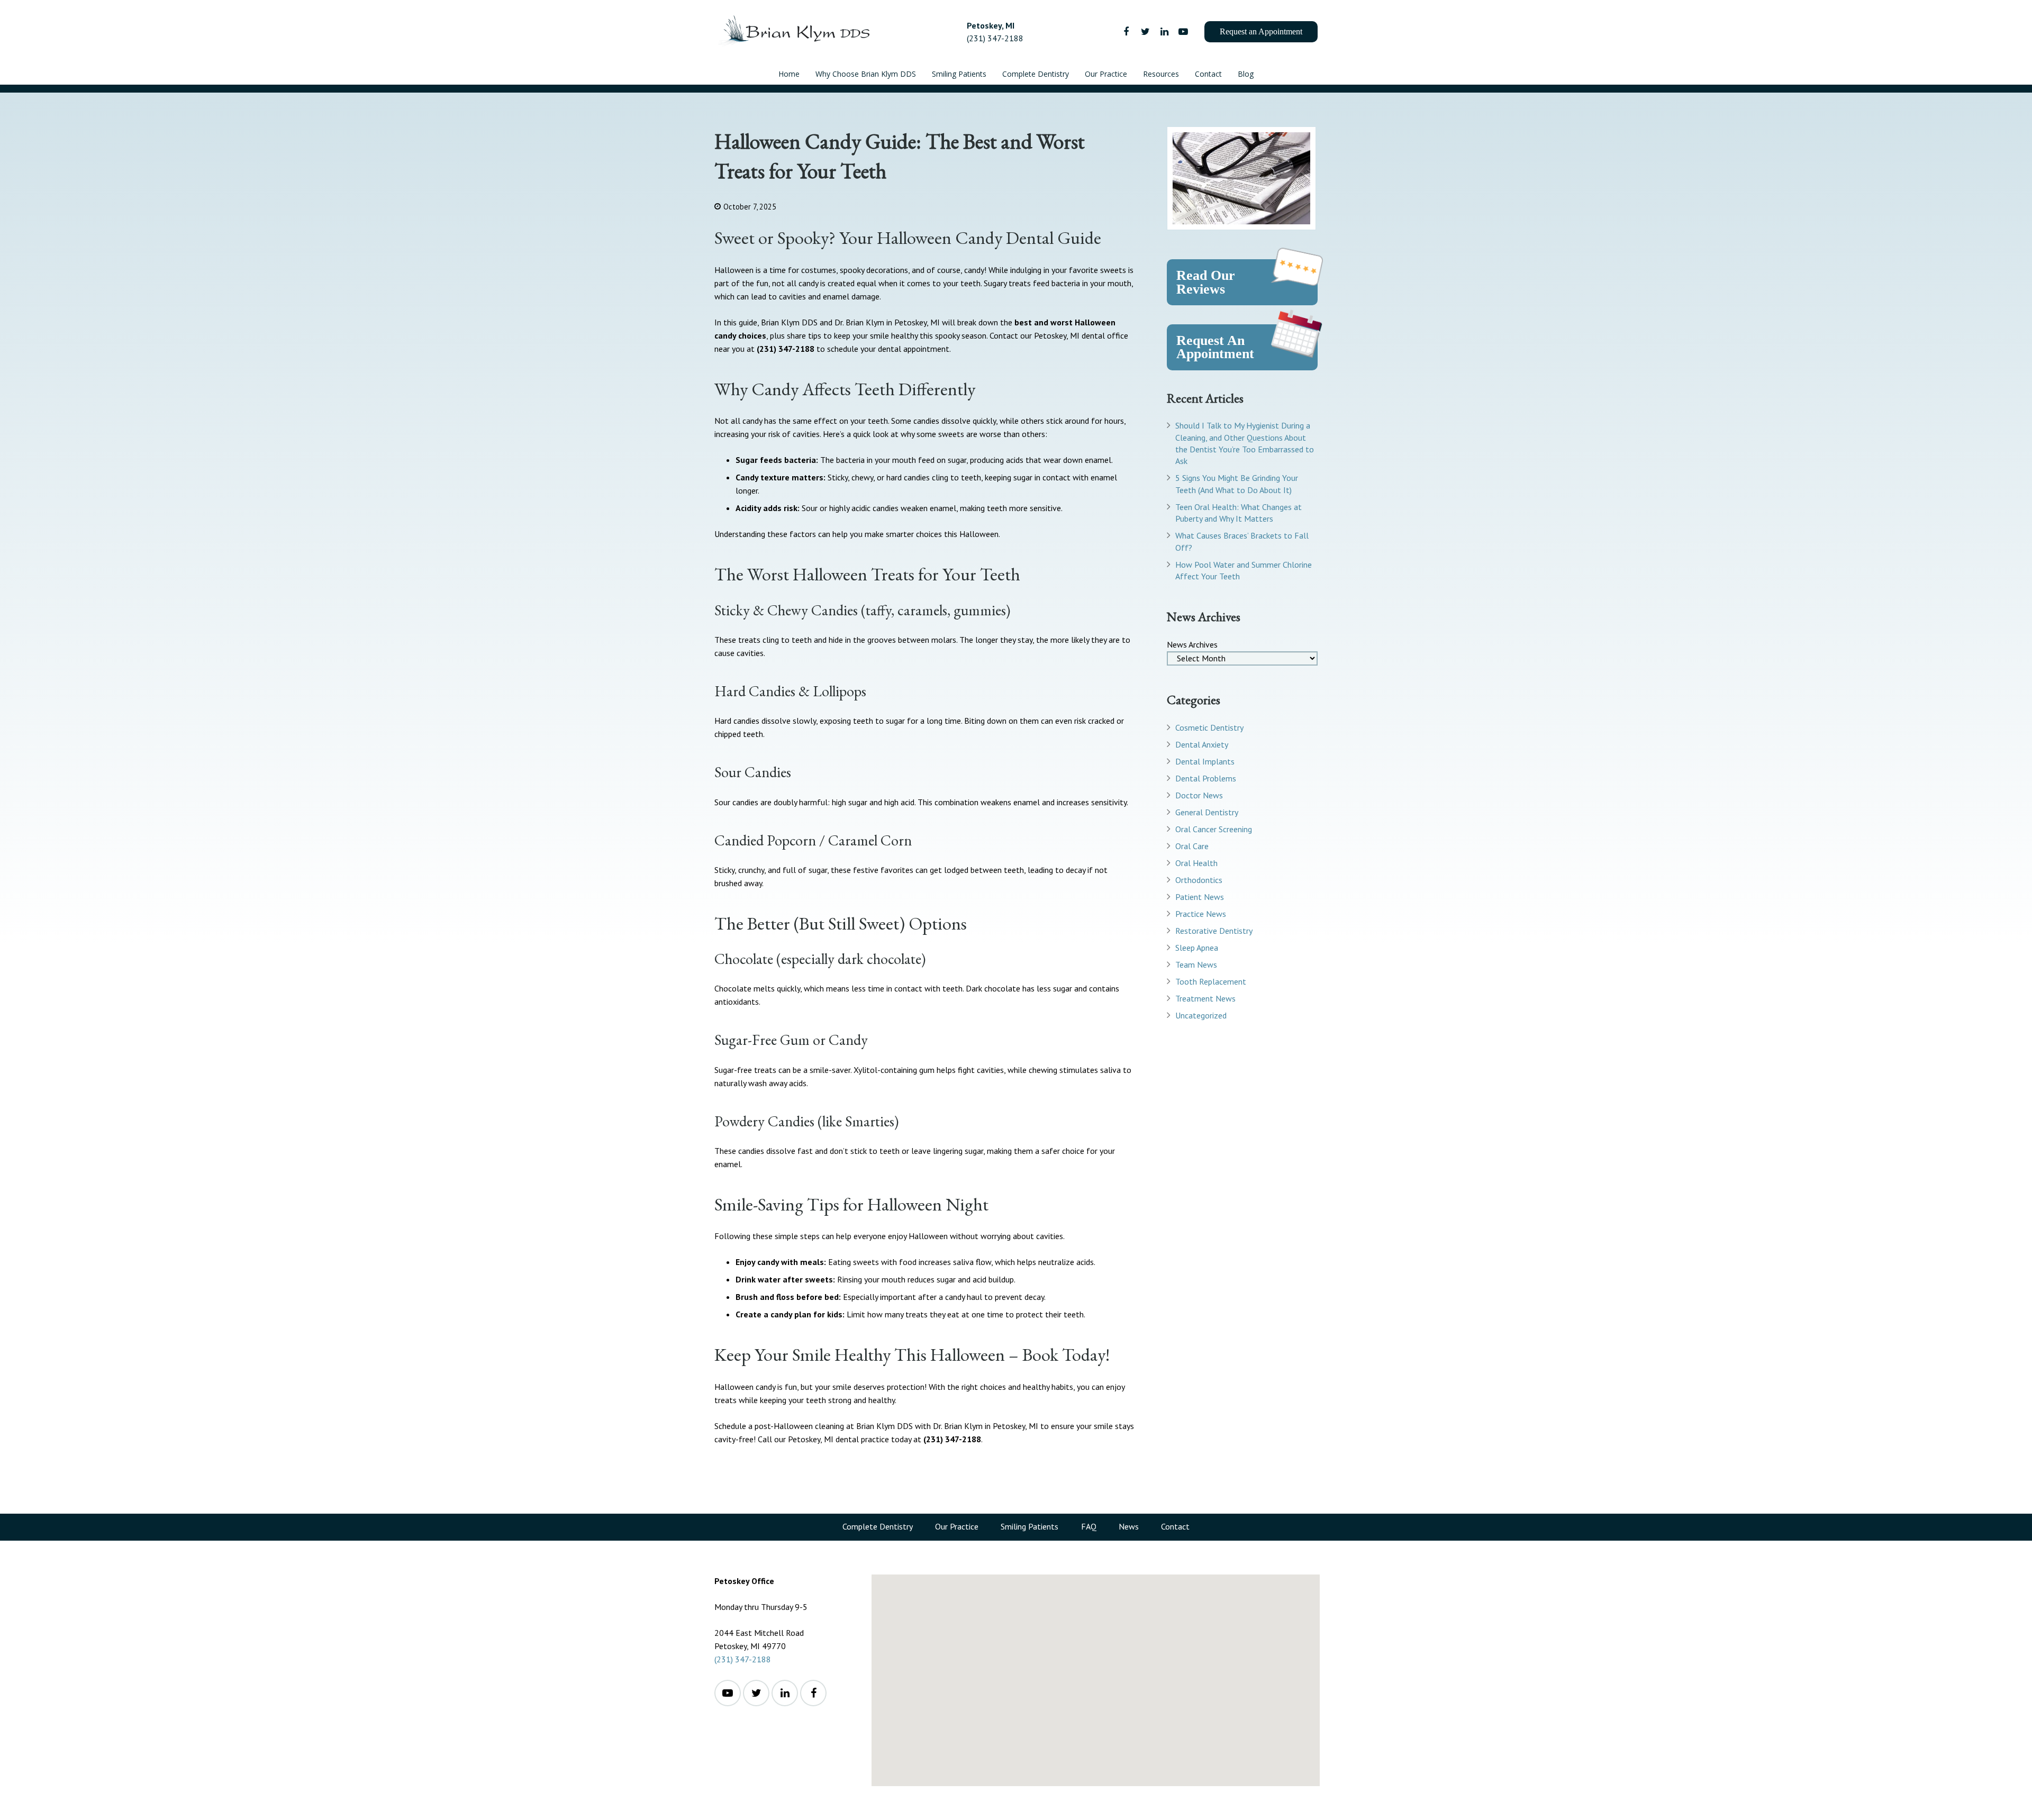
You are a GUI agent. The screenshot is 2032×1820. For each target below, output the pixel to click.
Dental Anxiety (1202, 744)
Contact (1175, 1526)
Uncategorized (1201, 1015)
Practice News (1201, 914)
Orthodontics (1199, 880)
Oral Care (1192, 846)
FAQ (1089, 1526)
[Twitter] (1145, 32)
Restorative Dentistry (1214, 931)
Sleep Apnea (1197, 948)
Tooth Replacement (1211, 981)
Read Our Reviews (1206, 282)
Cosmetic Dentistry (1209, 727)
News (1129, 1526)
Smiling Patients (1029, 1526)
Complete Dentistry (878, 1526)
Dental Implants (1205, 761)
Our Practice (957, 1526)
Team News (1196, 964)
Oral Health (1196, 863)
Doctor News (1199, 795)
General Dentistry (1207, 812)
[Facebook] (1126, 32)
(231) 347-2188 (743, 1659)
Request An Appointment (1215, 347)
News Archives (1192, 644)
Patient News (1200, 897)
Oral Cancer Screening (1214, 829)
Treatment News (1205, 998)
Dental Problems (1206, 778)
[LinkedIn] (1164, 32)
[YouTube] (1183, 32)
